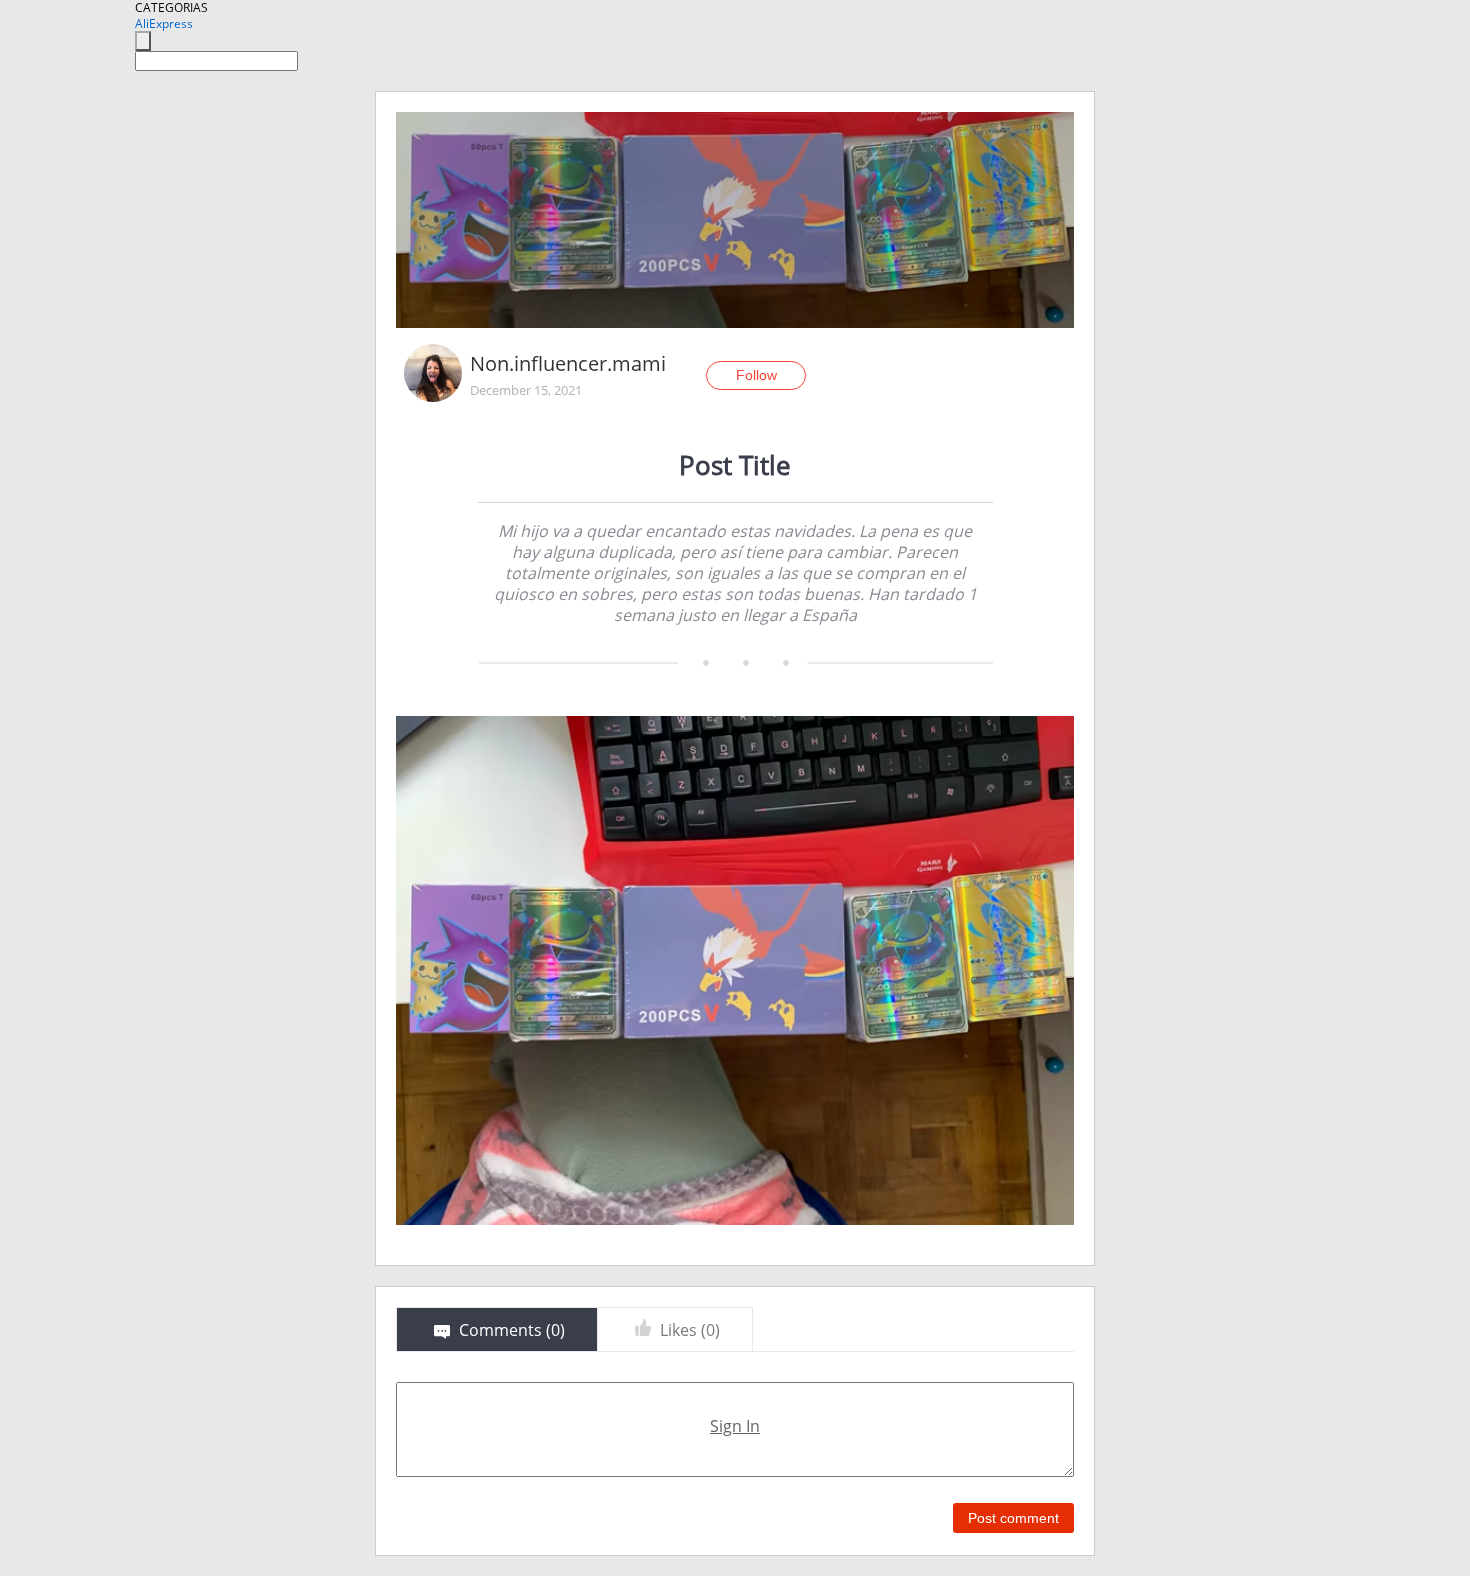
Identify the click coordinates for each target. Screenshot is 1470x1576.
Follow (756, 375)
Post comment (1013, 1518)
